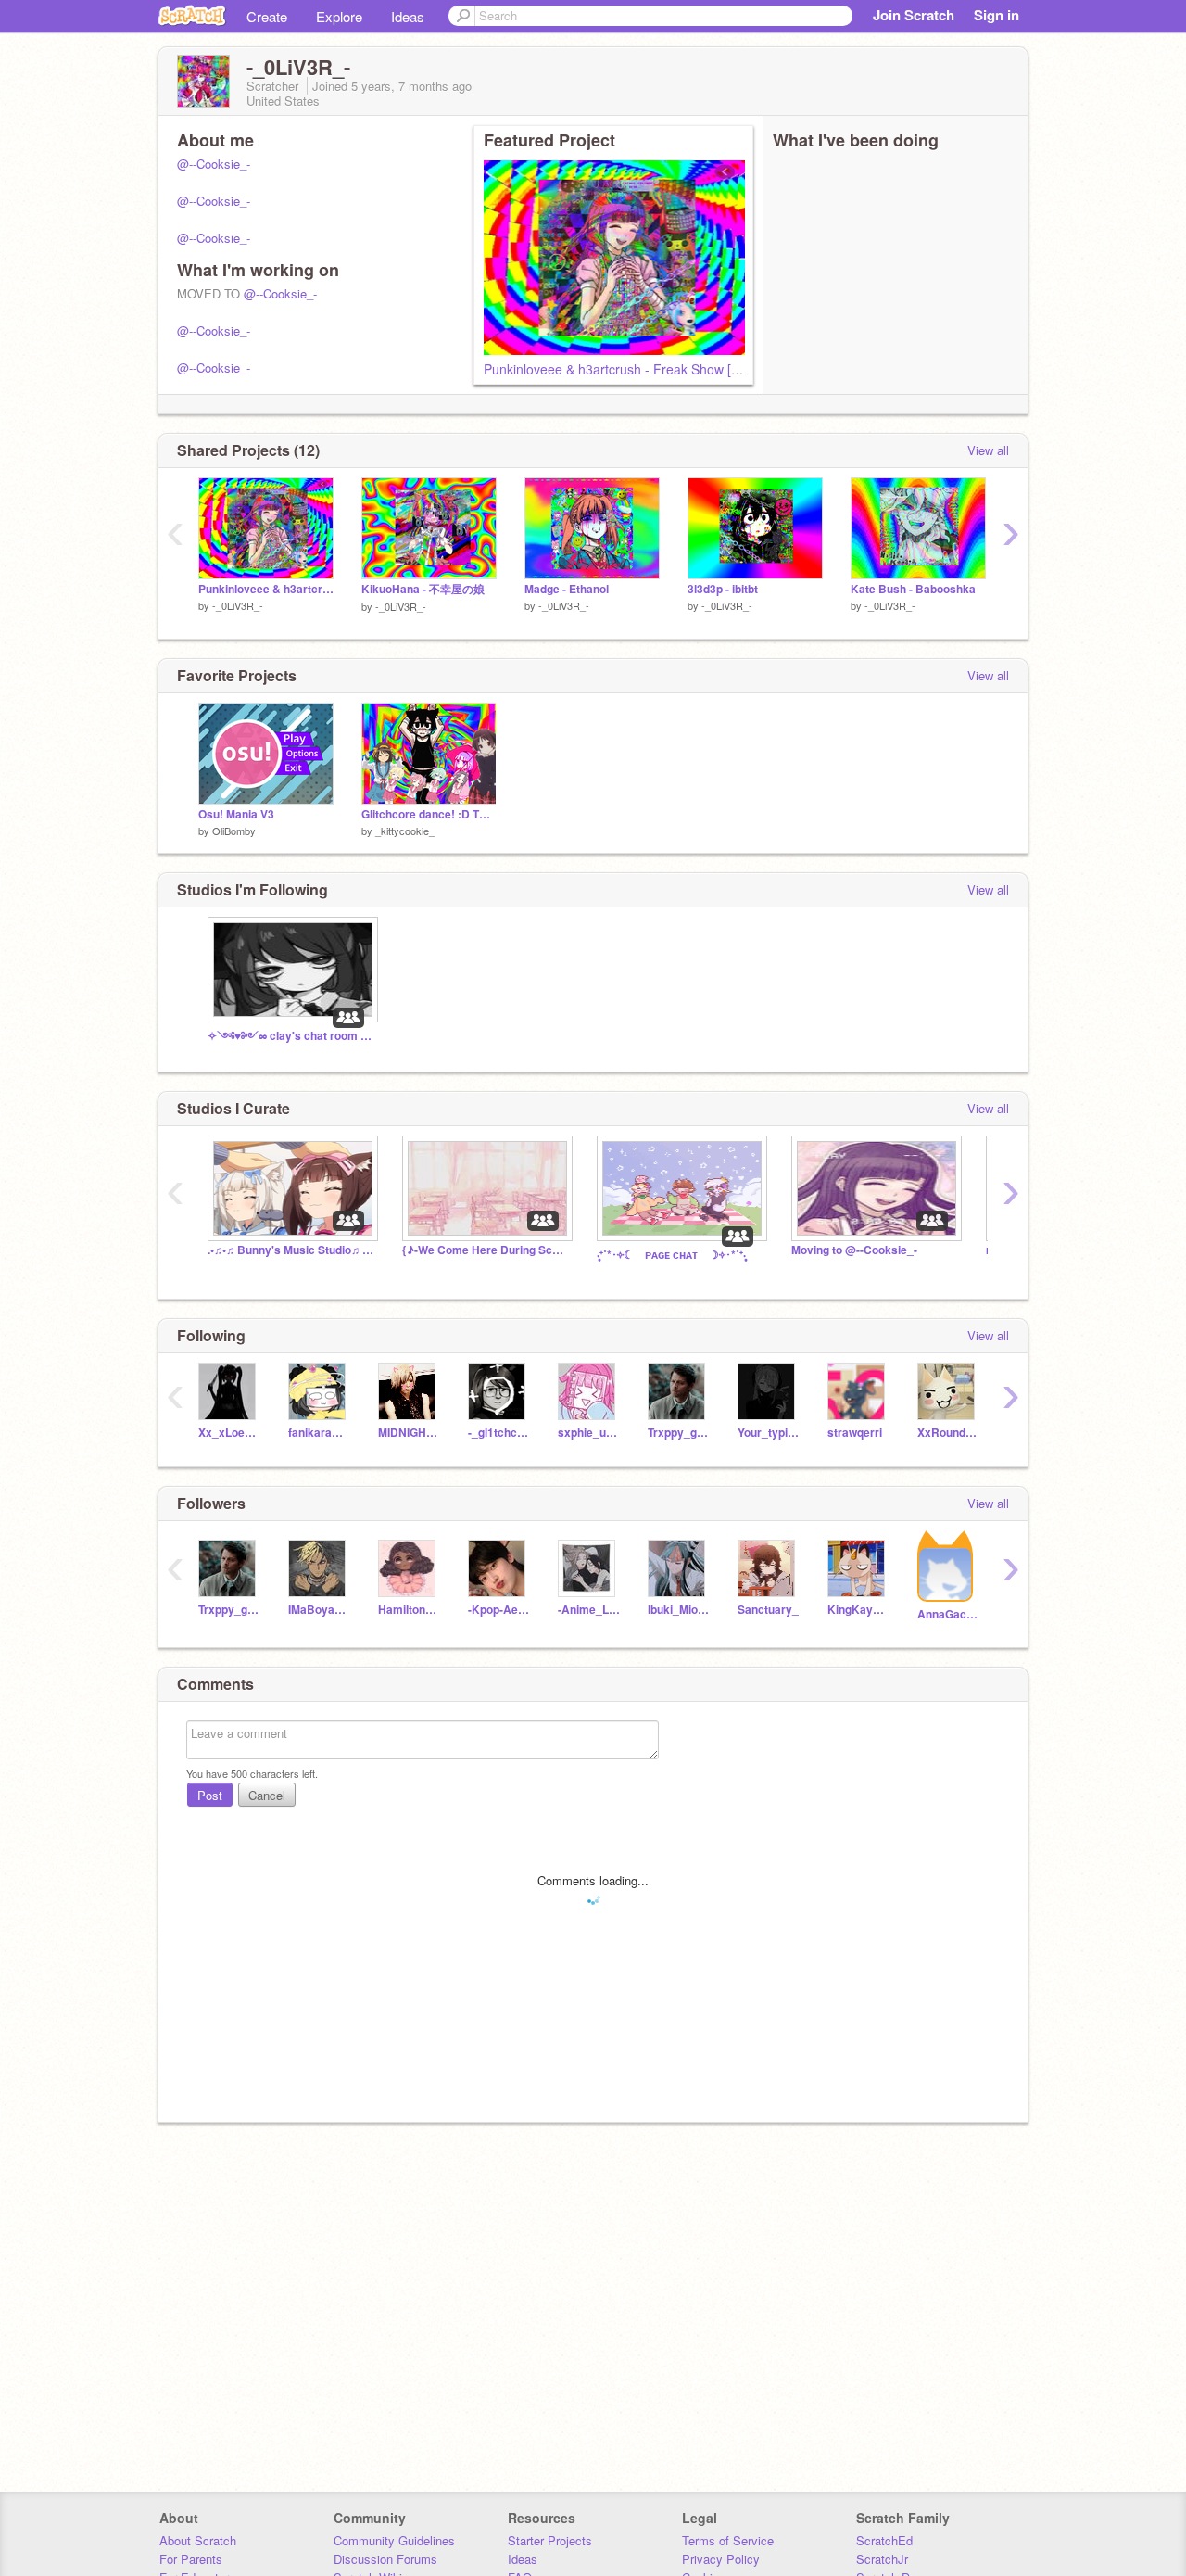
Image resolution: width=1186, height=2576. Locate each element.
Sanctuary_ (768, 1610)
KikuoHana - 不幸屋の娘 (423, 589)
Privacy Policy (721, 2559)
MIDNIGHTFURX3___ (409, 1433)
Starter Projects (550, 2540)
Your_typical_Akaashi (769, 1433)
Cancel (267, 1795)
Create (267, 16)
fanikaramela (319, 1433)
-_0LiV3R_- (238, 605)
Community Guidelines (394, 2540)
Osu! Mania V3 (236, 814)
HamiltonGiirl (409, 1610)
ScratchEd (884, 2540)
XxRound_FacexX (948, 1433)
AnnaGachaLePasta (948, 1614)
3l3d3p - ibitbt (723, 589)
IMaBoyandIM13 (319, 1610)
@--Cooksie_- (214, 164)
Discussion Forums (385, 2559)
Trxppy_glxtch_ (679, 1433)
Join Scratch (914, 15)
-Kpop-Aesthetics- (499, 1610)
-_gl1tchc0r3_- (499, 1433)
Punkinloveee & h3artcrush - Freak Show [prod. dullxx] (643, 369)
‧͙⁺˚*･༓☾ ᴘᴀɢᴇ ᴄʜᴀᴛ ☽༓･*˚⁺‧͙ (671, 1255)
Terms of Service (728, 2540)
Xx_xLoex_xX (229, 1433)
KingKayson (858, 1610)
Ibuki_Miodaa (679, 1610)
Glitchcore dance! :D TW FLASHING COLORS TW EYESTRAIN (429, 814)
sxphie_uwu (589, 1433)
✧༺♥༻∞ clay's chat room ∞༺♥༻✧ (291, 1036)
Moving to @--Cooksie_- (854, 1250)
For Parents (191, 2559)
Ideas (408, 16)
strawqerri (855, 1433)
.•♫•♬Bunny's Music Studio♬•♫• (291, 1250)
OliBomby (234, 831)
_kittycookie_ (405, 831)
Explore (339, 16)
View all (988, 450)
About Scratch (198, 2540)
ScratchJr (882, 2559)
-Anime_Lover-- (589, 1610)
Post (210, 1795)
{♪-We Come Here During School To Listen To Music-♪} (486, 1250)
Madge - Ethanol (567, 589)
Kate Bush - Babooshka (913, 589)
